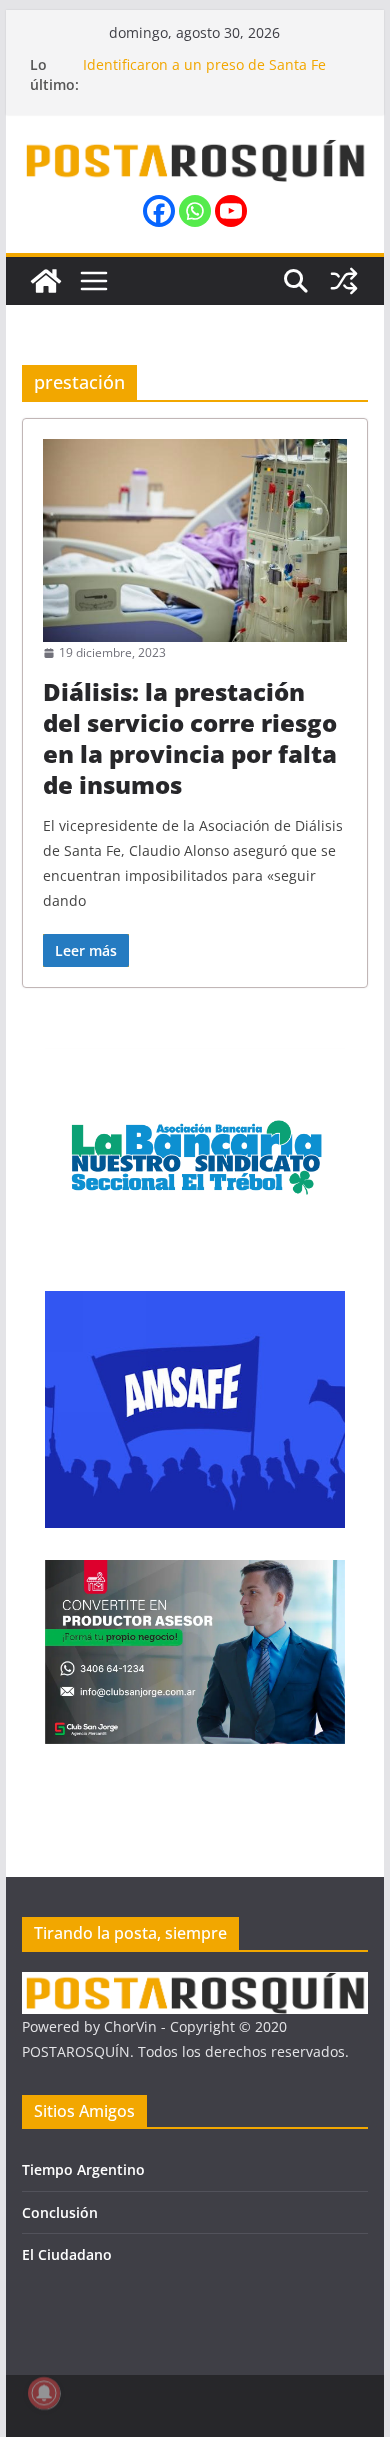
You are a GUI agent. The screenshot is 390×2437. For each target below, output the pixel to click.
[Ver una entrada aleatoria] (344, 281)
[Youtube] (231, 211)
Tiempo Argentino (83, 2169)
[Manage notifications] (44, 2393)
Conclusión (60, 2212)
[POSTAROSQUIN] (195, 1984)
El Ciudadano (67, 2254)
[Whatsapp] (195, 211)
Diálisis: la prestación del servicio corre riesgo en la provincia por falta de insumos (190, 738)
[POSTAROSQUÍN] (46, 281)
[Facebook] (159, 211)
